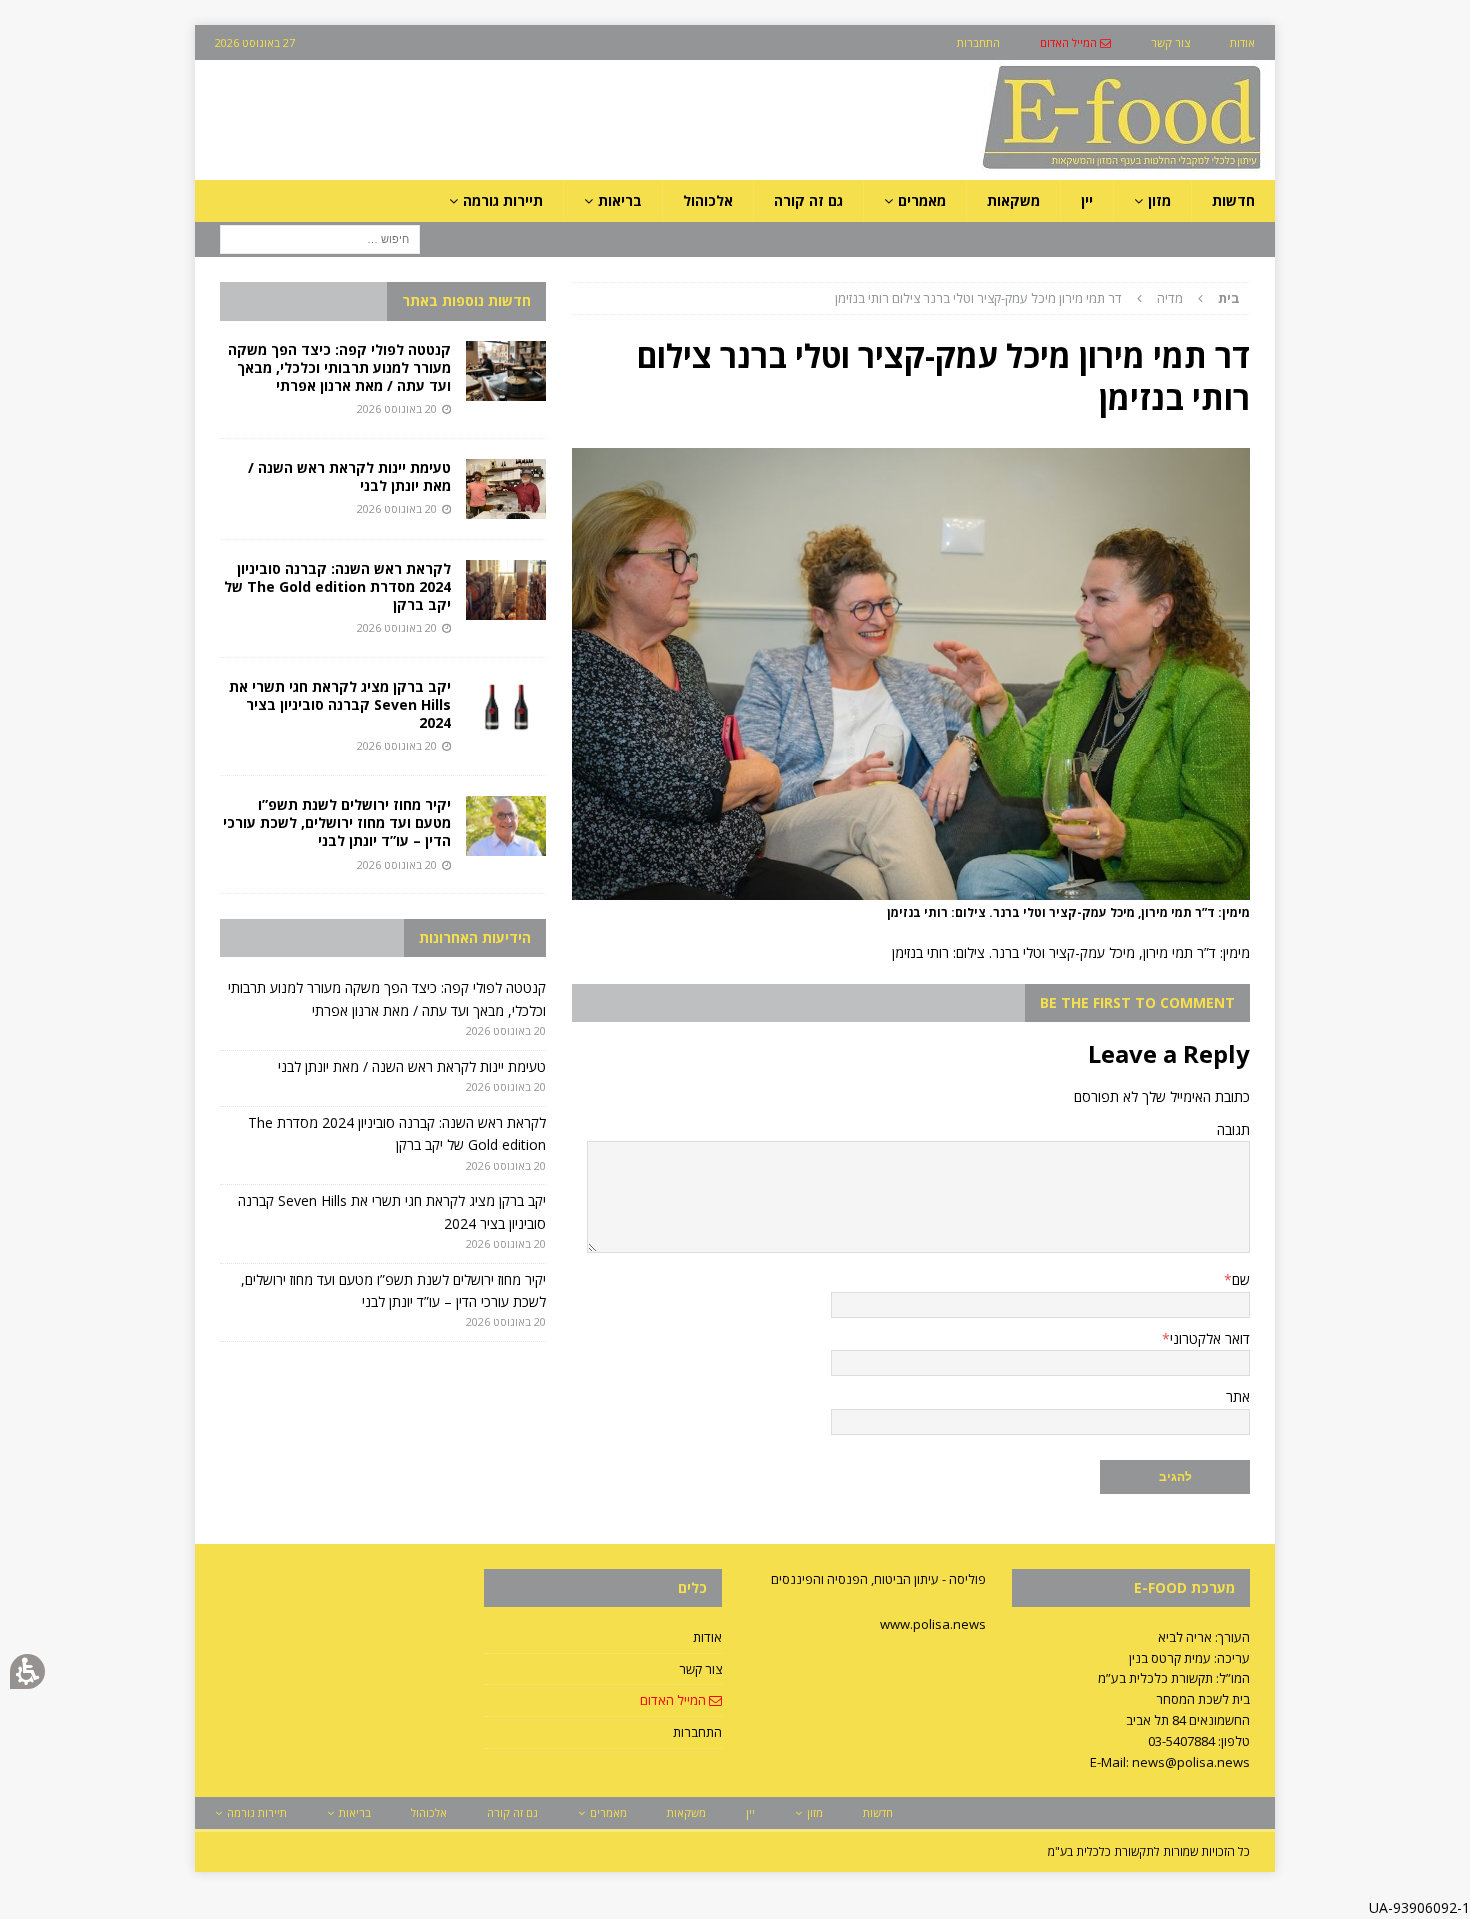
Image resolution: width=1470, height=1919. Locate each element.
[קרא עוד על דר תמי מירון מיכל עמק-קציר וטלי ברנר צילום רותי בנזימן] (911, 888)
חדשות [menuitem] (1233, 200)
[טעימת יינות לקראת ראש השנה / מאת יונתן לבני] (506, 489)
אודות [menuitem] (1242, 42)
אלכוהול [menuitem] (708, 200)
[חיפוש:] (320, 238)
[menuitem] (1075, 42)
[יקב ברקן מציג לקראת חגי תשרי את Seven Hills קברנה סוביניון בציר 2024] (506, 708)
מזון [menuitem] (1159, 200)
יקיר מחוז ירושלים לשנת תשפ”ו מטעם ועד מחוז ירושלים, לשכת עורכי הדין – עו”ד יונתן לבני (337, 822)
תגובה (1233, 1129)
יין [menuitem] (1087, 200)
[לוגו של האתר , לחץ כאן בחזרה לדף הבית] (1016, 168)
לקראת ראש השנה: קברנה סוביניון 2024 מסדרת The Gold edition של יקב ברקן (337, 586)
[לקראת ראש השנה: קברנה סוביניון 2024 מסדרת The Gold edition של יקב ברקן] (506, 590)
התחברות (697, 1732)
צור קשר (700, 1669)
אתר (1238, 1396)
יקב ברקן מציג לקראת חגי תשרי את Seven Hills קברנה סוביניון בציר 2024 (340, 704)
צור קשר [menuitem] (1170, 42)
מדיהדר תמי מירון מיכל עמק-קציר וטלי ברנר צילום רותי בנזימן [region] (1037, 298)
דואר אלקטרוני (1210, 1338)
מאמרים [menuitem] (922, 200)
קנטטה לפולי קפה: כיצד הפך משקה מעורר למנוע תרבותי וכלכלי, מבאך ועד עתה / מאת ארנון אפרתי (339, 367)
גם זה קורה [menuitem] (808, 200)
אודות (707, 1637)
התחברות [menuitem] (978, 42)
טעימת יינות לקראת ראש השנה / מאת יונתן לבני (349, 476)
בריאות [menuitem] (620, 200)
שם (1241, 1279)
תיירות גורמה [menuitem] (503, 200)
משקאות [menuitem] (1013, 200)
